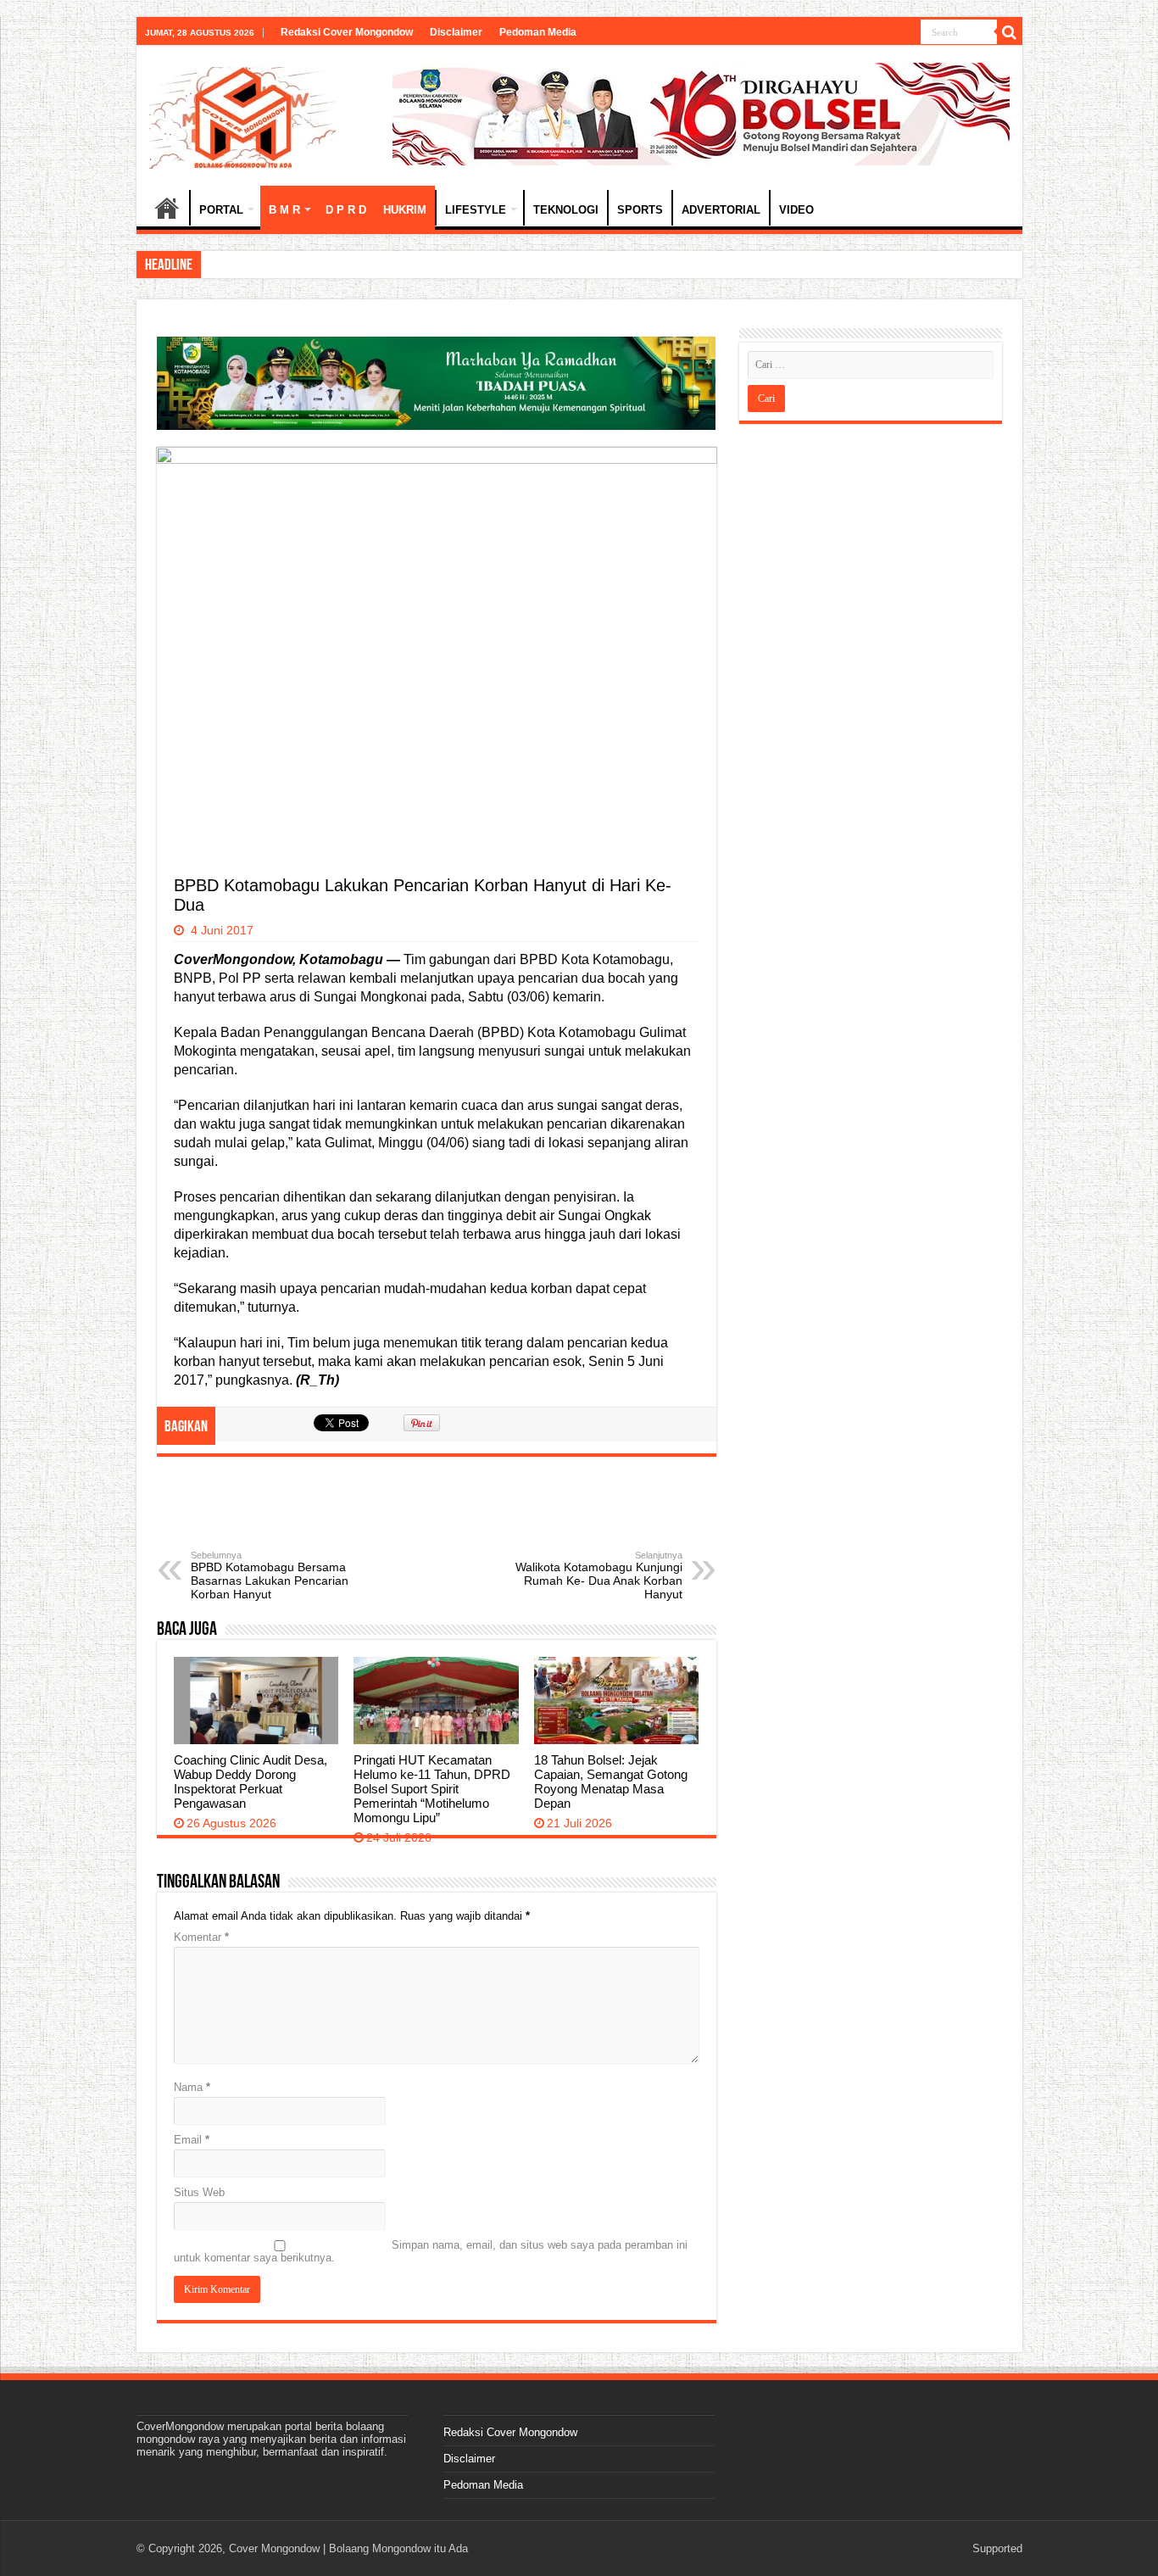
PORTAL (221, 210)
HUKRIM (405, 210)
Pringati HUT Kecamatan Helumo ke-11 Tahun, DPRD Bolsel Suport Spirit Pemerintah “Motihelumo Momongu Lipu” (432, 1789)
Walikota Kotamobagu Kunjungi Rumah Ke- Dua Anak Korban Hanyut (599, 1575)
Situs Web (199, 2192)
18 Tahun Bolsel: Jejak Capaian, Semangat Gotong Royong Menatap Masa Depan (611, 1781)
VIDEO (796, 210)
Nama (192, 2087)
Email (192, 2140)
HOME (167, 208)
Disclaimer (456, 32)
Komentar (201, 1937)
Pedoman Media (538, 32)
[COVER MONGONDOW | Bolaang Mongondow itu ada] (242, 114)
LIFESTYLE (476, 210)
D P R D (346, 210)
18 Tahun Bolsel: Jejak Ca (268, 264)
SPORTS (640, 210)
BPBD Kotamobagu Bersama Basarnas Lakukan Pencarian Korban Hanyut (270, 1575)
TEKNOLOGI (566, 210)
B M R (284, 210)
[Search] (1010, 32)
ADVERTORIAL (721, 210)
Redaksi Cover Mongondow (347, 32)
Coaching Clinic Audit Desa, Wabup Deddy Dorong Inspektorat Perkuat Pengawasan (251, 1781)
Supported (997, 2548)
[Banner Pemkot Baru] (701, 113)
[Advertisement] (437, 1516)
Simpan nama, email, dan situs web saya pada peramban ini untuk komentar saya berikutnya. (431, 2251)
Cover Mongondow (274, 2548)
